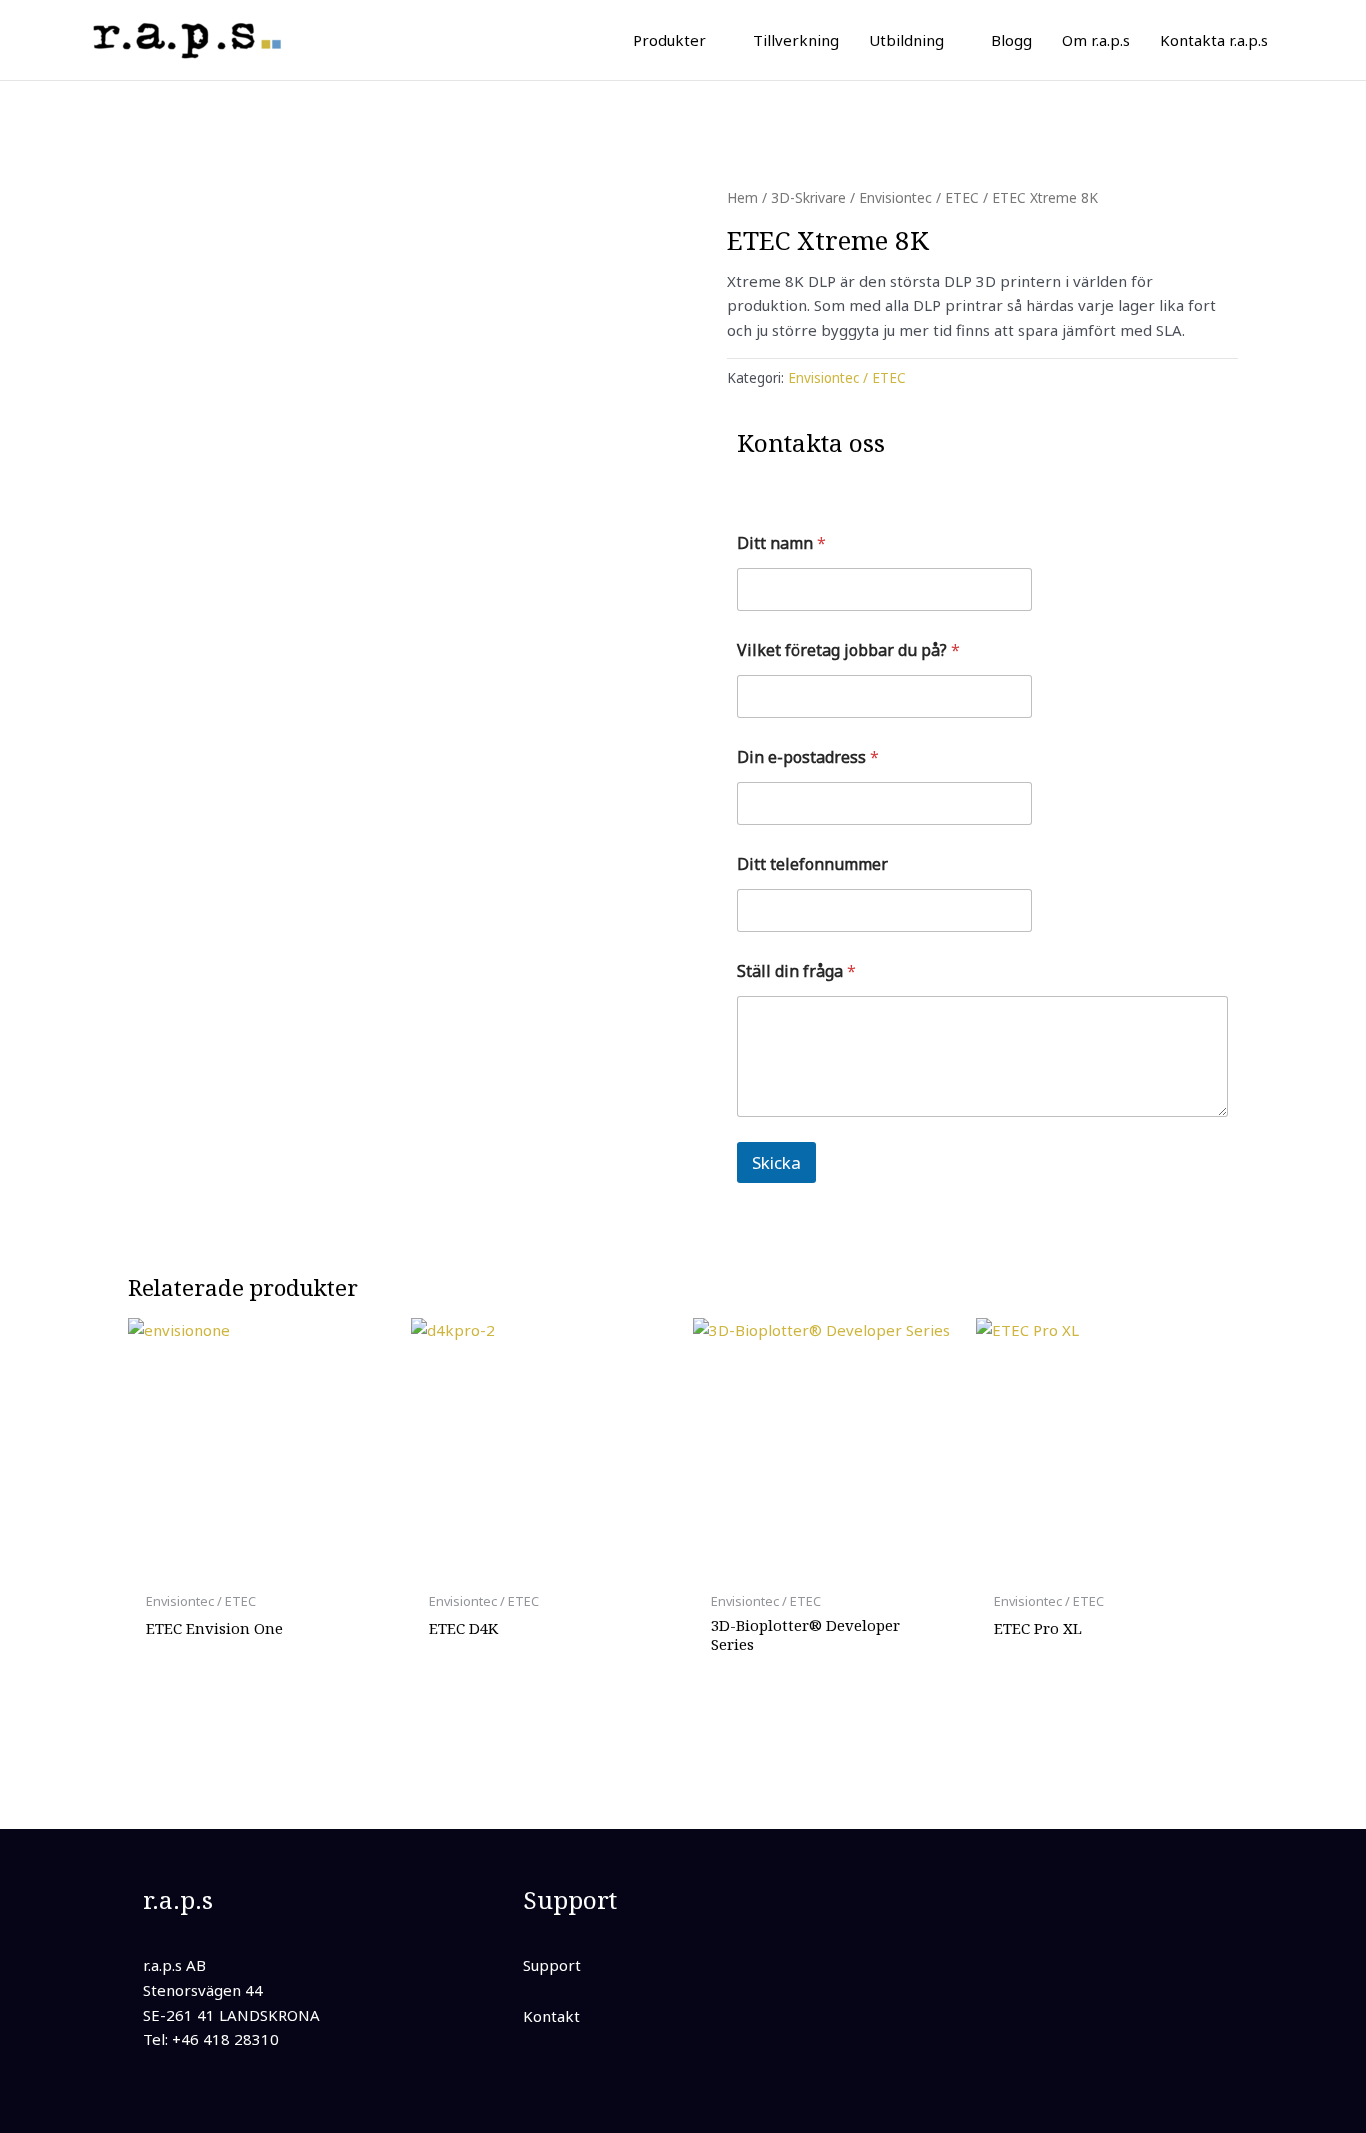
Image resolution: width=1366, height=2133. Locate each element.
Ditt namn (781, 543)
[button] (714, 40)
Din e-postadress (808, 757)
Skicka (776, 1162)
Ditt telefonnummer (812, 864)
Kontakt (551, 2016)
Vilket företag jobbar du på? (848, 650)
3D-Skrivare (808, 197)
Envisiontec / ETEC (919, 197)
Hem (742, 197)
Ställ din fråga (796, 971)
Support (552, 1965)
